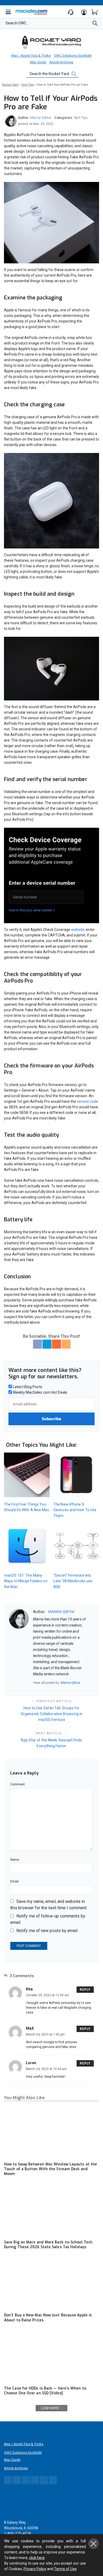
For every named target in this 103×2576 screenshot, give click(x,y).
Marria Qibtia (41, 118)
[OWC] (51, 42)
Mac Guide (38, 62)
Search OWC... (17, 23)
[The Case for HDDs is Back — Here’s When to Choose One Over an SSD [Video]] (51, 2356)
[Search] (95, 25)
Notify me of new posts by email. (47, 1931)
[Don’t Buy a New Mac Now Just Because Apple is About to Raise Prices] (51, 2283)
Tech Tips (81, 118)
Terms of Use (65, 2569)
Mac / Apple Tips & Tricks (31, 56)
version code (87, 1101)
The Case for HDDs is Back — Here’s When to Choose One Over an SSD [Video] (45, 2391)
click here (37, 2558)
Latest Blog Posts (27, 1387)
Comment (18, 1784)
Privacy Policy (35, 2569)
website (78, 930)
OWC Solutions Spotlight (73, 56)
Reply (85, 1990)
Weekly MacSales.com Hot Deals (40, 1392)
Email (14, 1881)
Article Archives (61, 62)
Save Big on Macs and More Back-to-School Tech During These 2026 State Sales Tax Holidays (48, 2245)
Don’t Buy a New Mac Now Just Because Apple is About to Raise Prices (48, 2318)
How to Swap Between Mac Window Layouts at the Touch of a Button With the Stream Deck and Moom (50, 2169)
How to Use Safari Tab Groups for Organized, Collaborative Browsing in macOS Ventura (51, 1714)
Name (15, 1860)
